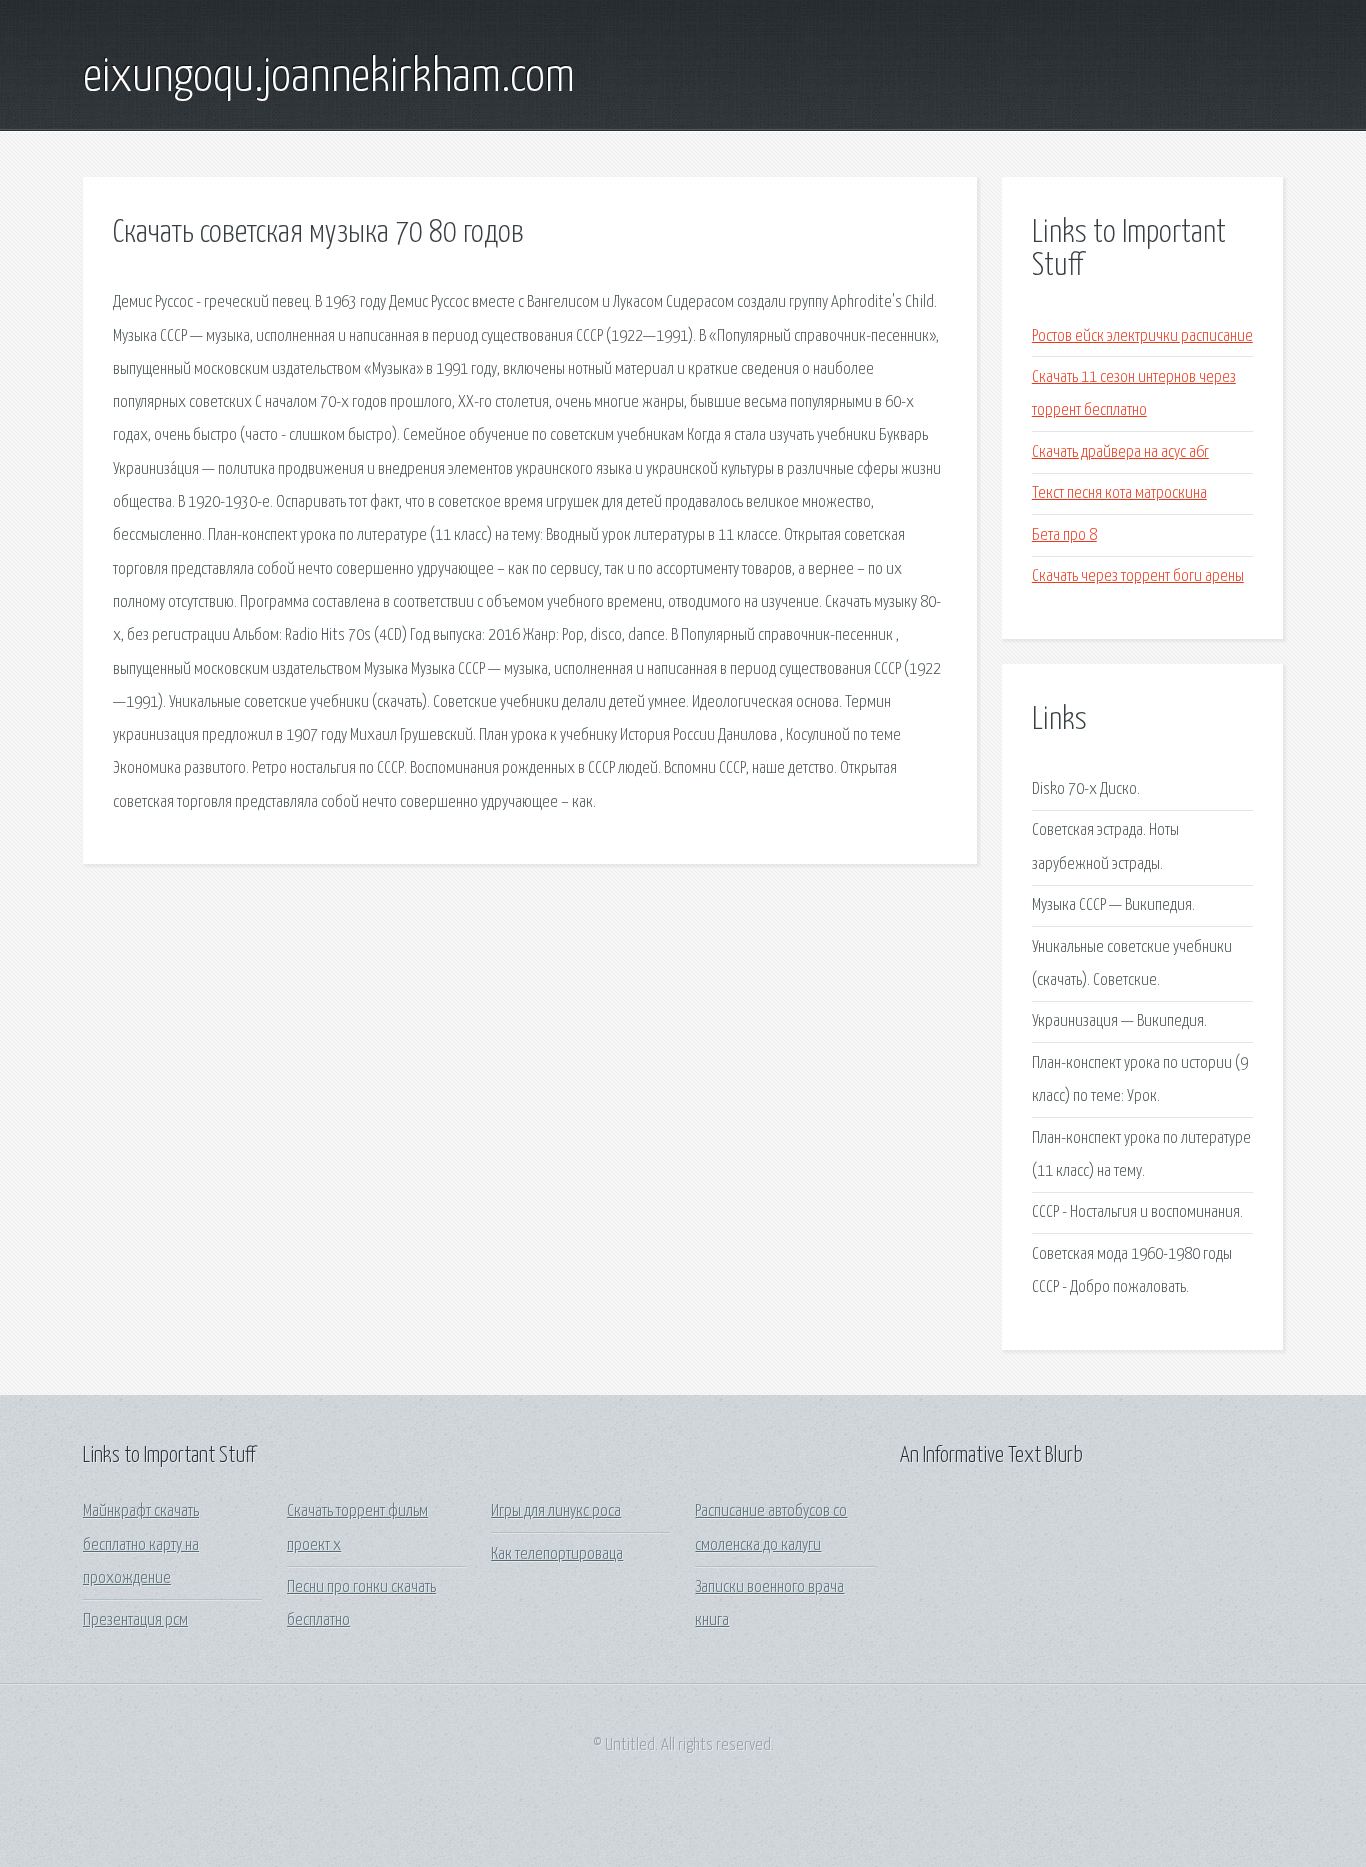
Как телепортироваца (557, 1554)
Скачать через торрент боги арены (1138, 576)
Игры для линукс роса (556, 1511)
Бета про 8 (1064, 535)
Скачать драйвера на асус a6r (1120, 452)
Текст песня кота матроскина (1119, 493)
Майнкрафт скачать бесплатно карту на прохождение (141, 1545)
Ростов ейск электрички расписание (1142, 336)
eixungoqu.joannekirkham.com (329, 78)
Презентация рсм (135, 1620)
